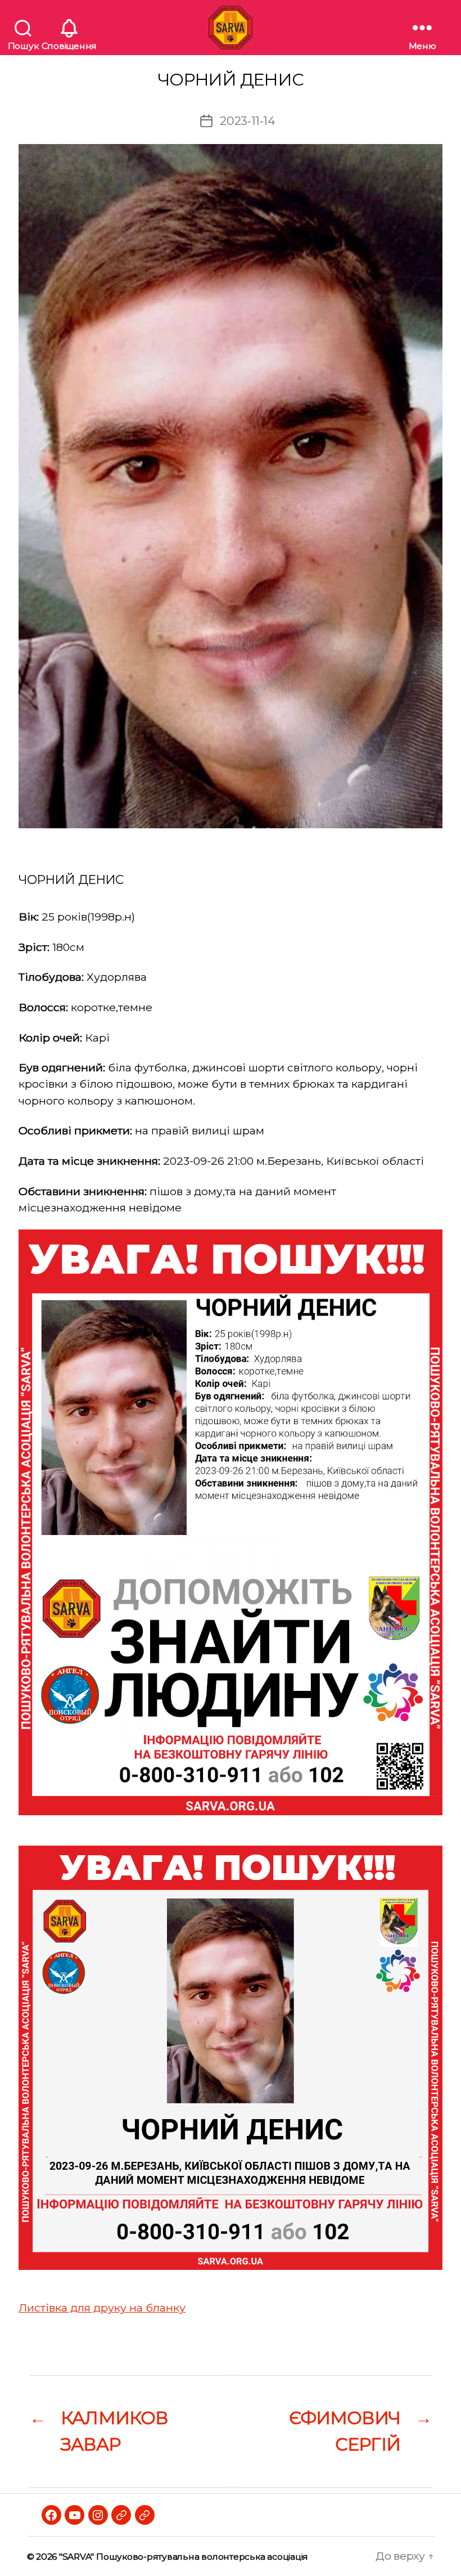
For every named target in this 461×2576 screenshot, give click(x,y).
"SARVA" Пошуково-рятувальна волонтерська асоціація (184, 2557)
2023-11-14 (248, 121)
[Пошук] (23, 28)
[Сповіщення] (69, 28)
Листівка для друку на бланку (102, 2308)
